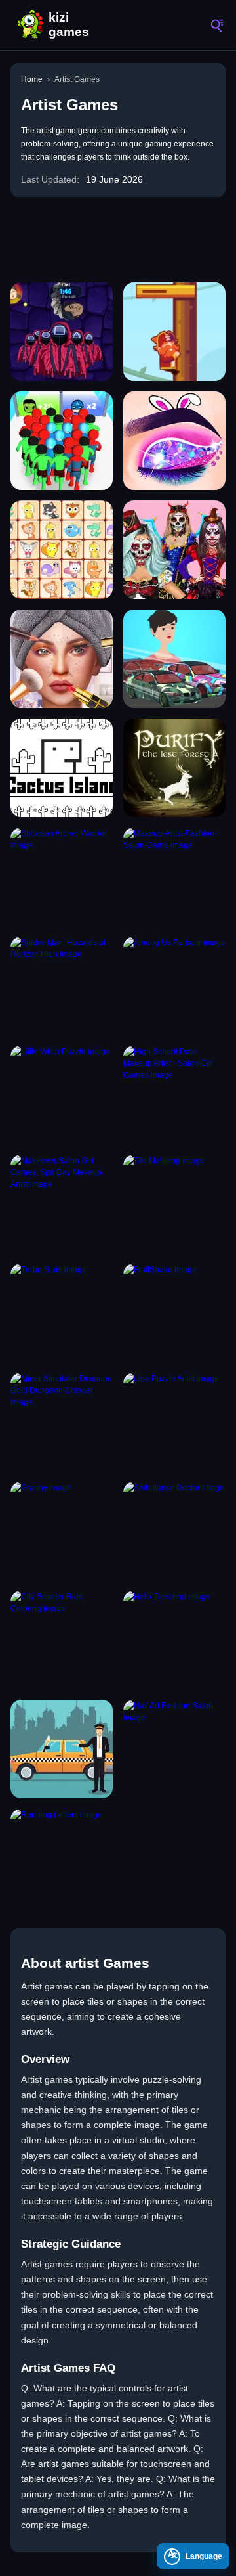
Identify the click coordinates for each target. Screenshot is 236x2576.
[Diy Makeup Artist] (62, 659)
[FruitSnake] (174, 1313)
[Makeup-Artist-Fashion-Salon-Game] (174, 877)
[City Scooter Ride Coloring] (62, 1640)
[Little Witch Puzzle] (62, 1095)
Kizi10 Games (72, 25)
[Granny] (62, 1531)
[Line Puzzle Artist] (174, 1422)
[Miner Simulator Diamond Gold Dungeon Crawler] (62, 1422)
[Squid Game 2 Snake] (62, 332)
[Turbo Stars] (62, 1313)
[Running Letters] (62, 1858)
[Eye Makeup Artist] (174, 441)
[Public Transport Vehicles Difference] (62, 1749)
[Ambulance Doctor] (174, 1531)
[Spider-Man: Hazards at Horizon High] (62, 986)
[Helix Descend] (174, 1640)
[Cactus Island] (62, 768)
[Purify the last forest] (174, 768)
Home (32, 79)
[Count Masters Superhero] (62, 441)
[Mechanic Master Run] (174, 659)
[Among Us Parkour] (174, 986)
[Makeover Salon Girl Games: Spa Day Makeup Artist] (62, 1204)
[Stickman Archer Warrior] (62, 877)
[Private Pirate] (174, 332)
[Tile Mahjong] (174, 1204)
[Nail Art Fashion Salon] (174, 1749)
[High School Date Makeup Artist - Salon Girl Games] (174, 1095)
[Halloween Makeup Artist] (174, 550)
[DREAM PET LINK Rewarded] (62, 550)
